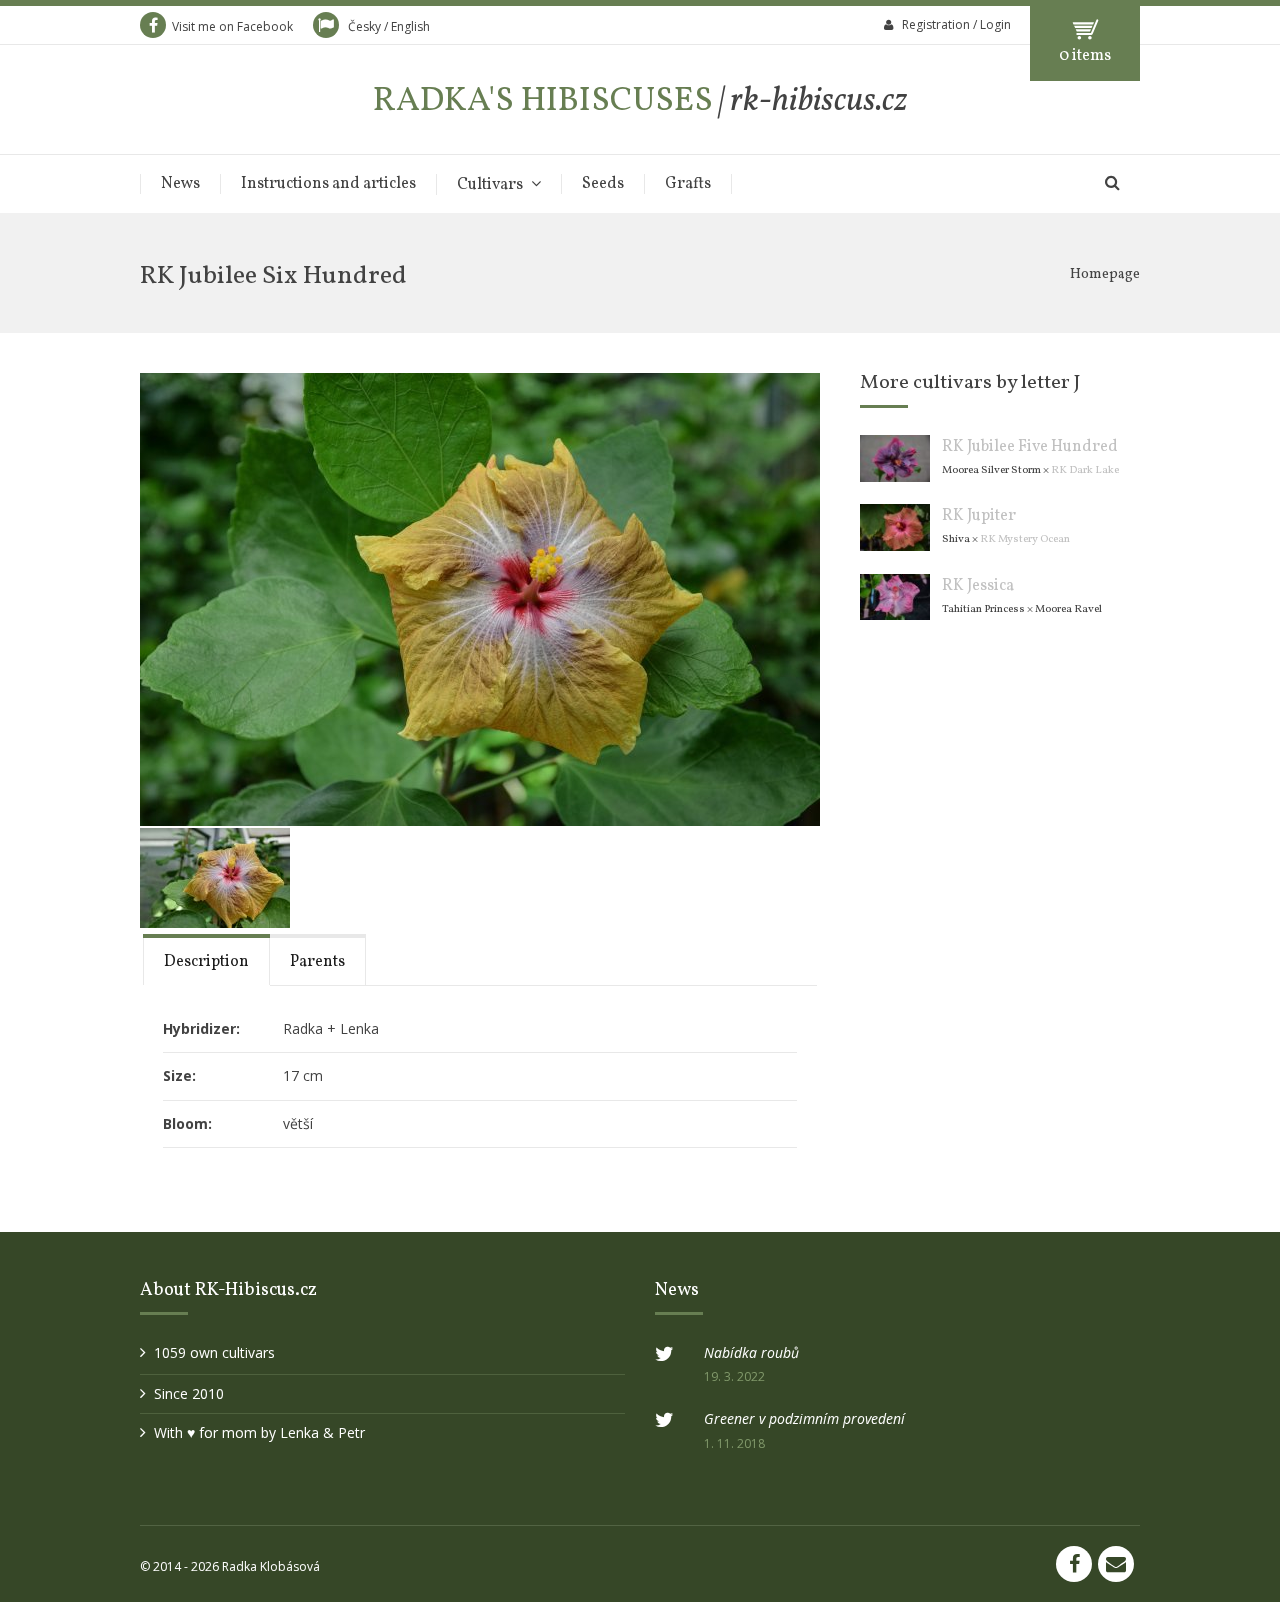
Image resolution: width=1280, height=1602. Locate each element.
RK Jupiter (979, 516)
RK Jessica (978, 586)
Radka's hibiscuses (640, 101)
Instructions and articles (328, 184)
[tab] (206, 959)
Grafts (688, 184)
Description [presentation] (206, 962)
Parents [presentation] (317, 962)
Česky (364, 26)
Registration (936, 24)
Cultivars (490, 184)
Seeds (603, 184)
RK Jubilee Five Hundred (1030, 447)
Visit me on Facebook (232, 26)
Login (995, 24)
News (180, 184)
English (410, 26)
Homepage (1105, 274)
